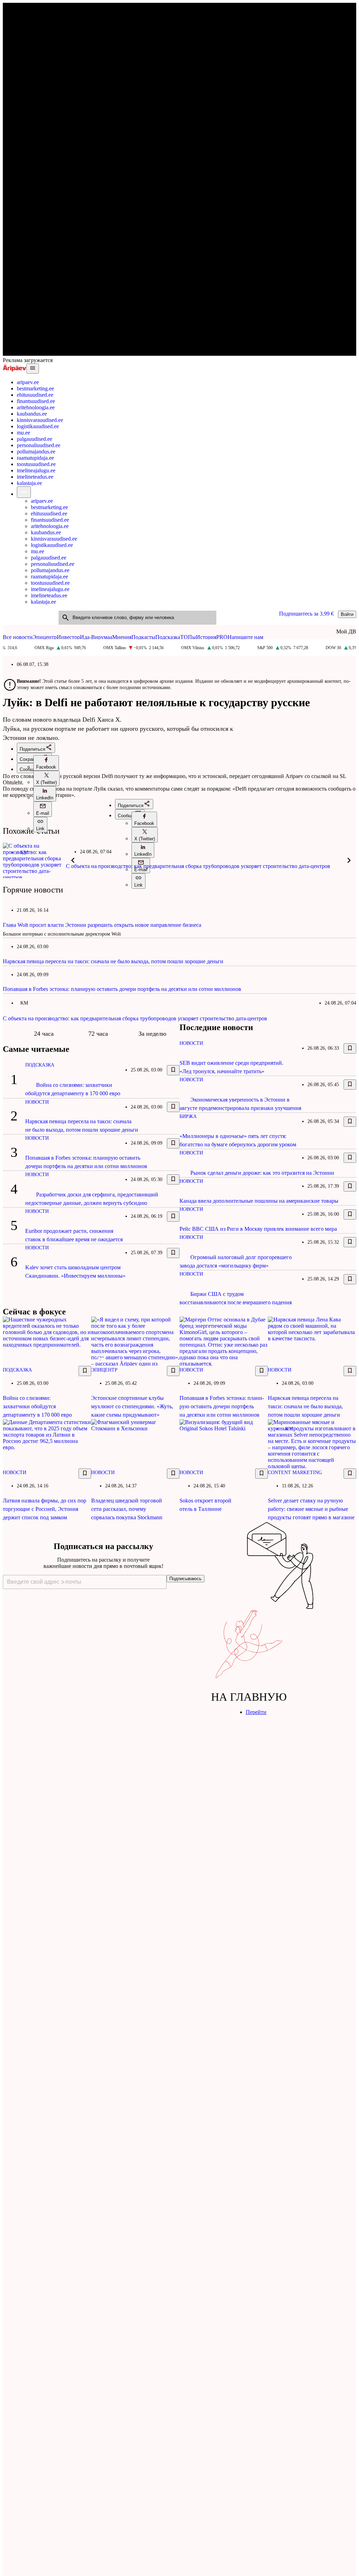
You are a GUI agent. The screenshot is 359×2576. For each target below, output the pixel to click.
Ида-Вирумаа (96, 637)
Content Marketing (295, 1473)
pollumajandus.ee (36, 452)
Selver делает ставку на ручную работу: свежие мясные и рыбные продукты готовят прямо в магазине (311, 1509)
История (206, 637)
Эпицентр (45, 637)
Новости (37, 1102)
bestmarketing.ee (35, 388)
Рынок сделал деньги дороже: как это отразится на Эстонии (262, 1173)
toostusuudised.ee (36, 464)
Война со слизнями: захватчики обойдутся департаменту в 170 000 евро (37, 1406)
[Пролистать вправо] (349, 860)
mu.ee (23, 433)
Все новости (18, 637)
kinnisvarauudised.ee (40, 420)
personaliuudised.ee (39, 445)
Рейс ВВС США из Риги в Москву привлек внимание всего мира (258, 1229)
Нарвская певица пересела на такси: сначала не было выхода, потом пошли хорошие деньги (113, 961)
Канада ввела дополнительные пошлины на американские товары (259, 1201)
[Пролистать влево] (73, 860)
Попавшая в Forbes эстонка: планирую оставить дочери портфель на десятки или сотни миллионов (122, 989)
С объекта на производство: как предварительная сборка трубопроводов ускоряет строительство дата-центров (198, 866)
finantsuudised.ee (36, 401)
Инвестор (68, 637)
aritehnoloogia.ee (36, 407)
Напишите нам (245, 637)
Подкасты (143, 637)
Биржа (188, 1116)
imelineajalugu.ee (36, 470)
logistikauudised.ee (38, 426)
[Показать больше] (24, 492)
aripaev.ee (28, 382)
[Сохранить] (173, 1070)
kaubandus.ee (32, 414)
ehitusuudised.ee (35, 395)
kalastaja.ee (29, 483)
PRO (222, 637)
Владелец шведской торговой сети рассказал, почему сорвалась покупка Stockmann (127, 1509)
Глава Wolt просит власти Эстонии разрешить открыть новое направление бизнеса (102, 925)
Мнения (122, 637)
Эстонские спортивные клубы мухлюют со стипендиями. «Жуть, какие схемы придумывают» (132, 1406)
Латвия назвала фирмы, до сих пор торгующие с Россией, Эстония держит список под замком (45, 1509)
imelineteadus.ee (35, 477)
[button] (46, 763)
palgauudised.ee (35, 439)
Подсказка (168, 637)
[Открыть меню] (33, 369)
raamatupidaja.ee (35, 458)
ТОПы (188, 637)
